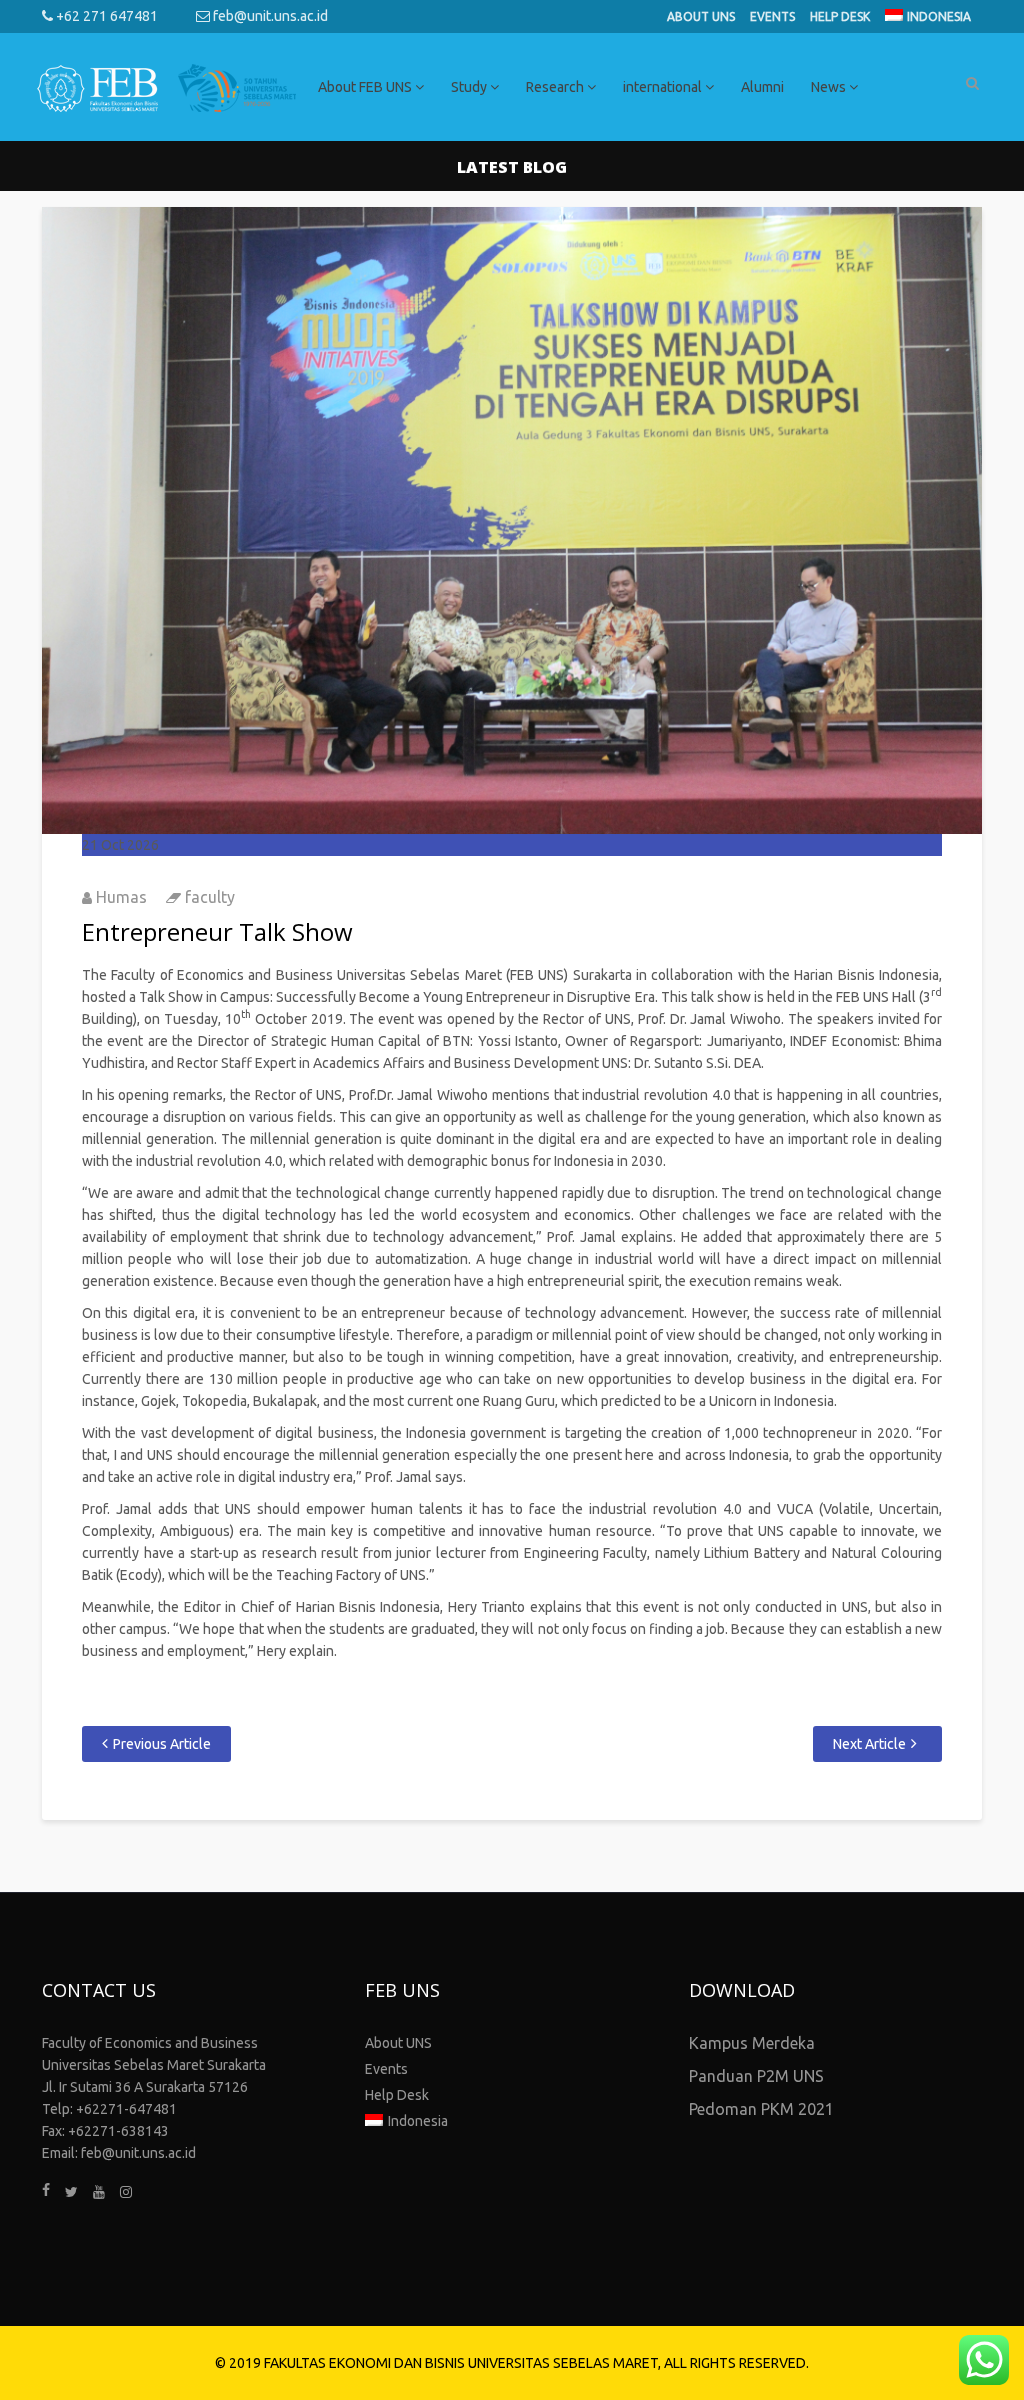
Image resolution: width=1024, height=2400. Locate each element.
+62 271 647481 (105, 16)
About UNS (701, 16)
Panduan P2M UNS (756, 2076)
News (830, 87)
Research (556, 87)
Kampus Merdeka (752, 2043)
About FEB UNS (366, 87)
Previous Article (162, 1744)
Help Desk (840, 16)
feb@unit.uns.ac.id (269, 16)
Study (470, 87)
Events (772, 16)
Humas (121, 897)
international (664, 87)
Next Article (869, 1744)
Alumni (762, 87)
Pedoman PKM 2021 (761, 2109)
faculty (210, 897)
